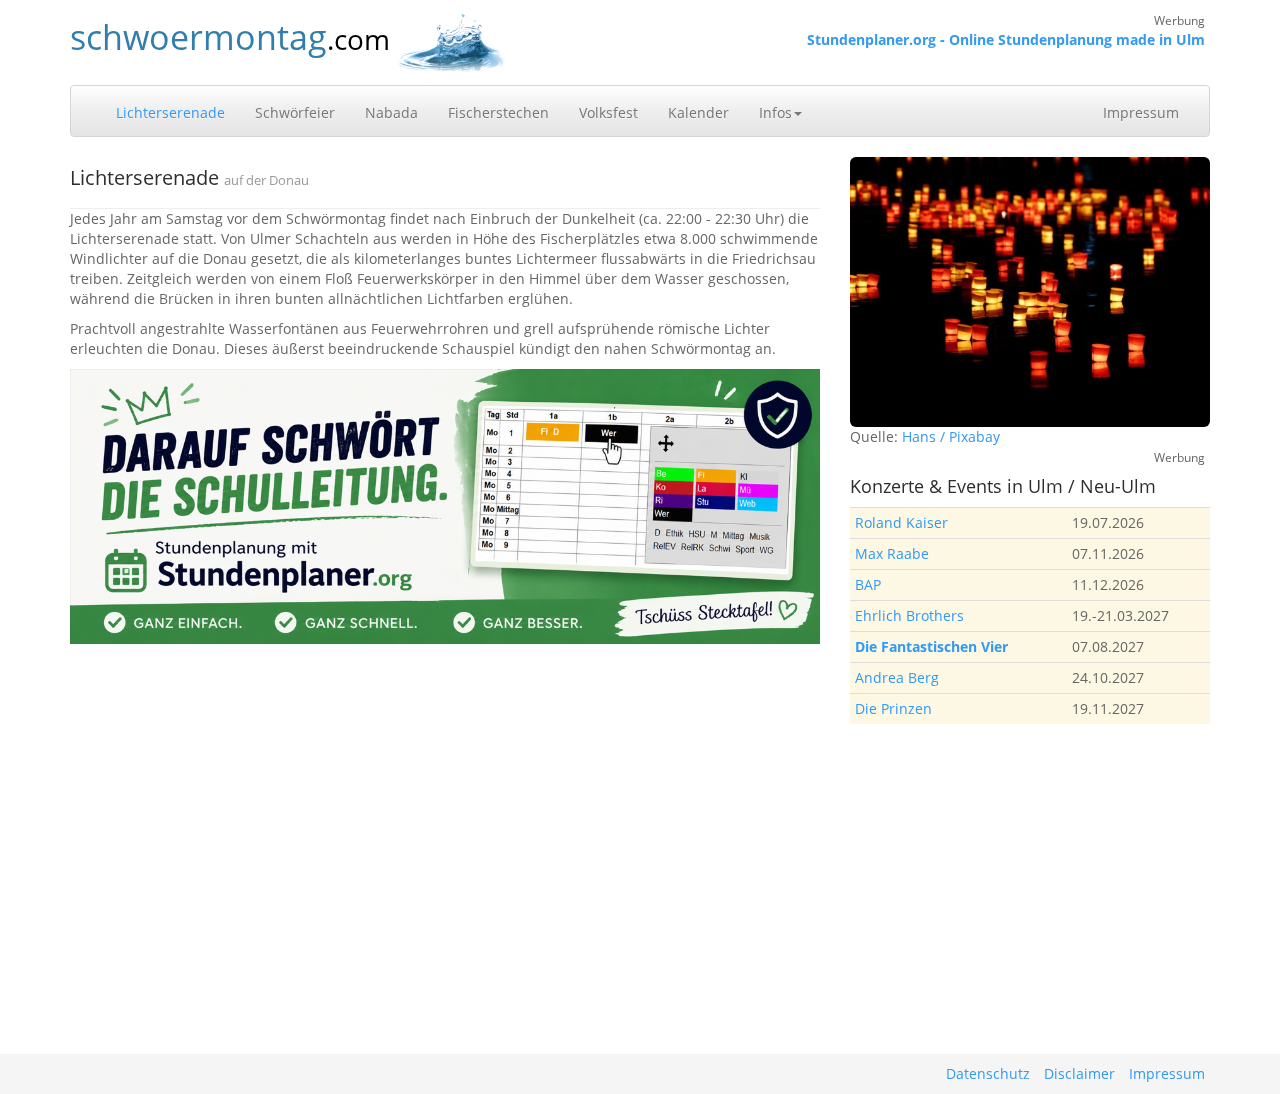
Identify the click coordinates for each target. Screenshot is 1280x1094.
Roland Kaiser (901, 522)
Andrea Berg (897, 677)
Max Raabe (892, 553)
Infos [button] (775, 112)
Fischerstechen (498, 112)
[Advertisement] (1030, 884)
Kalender (698, 112)
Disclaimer (1079, 1073)
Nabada (391, 112)
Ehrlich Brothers (909, 615)
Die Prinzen (893, 708)
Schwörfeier (295, 112)
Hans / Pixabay (951, 436)
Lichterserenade (170, 112)
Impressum (1141, 112)
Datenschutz (988, 1073)
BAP (868, 584)
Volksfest (608, 112)
